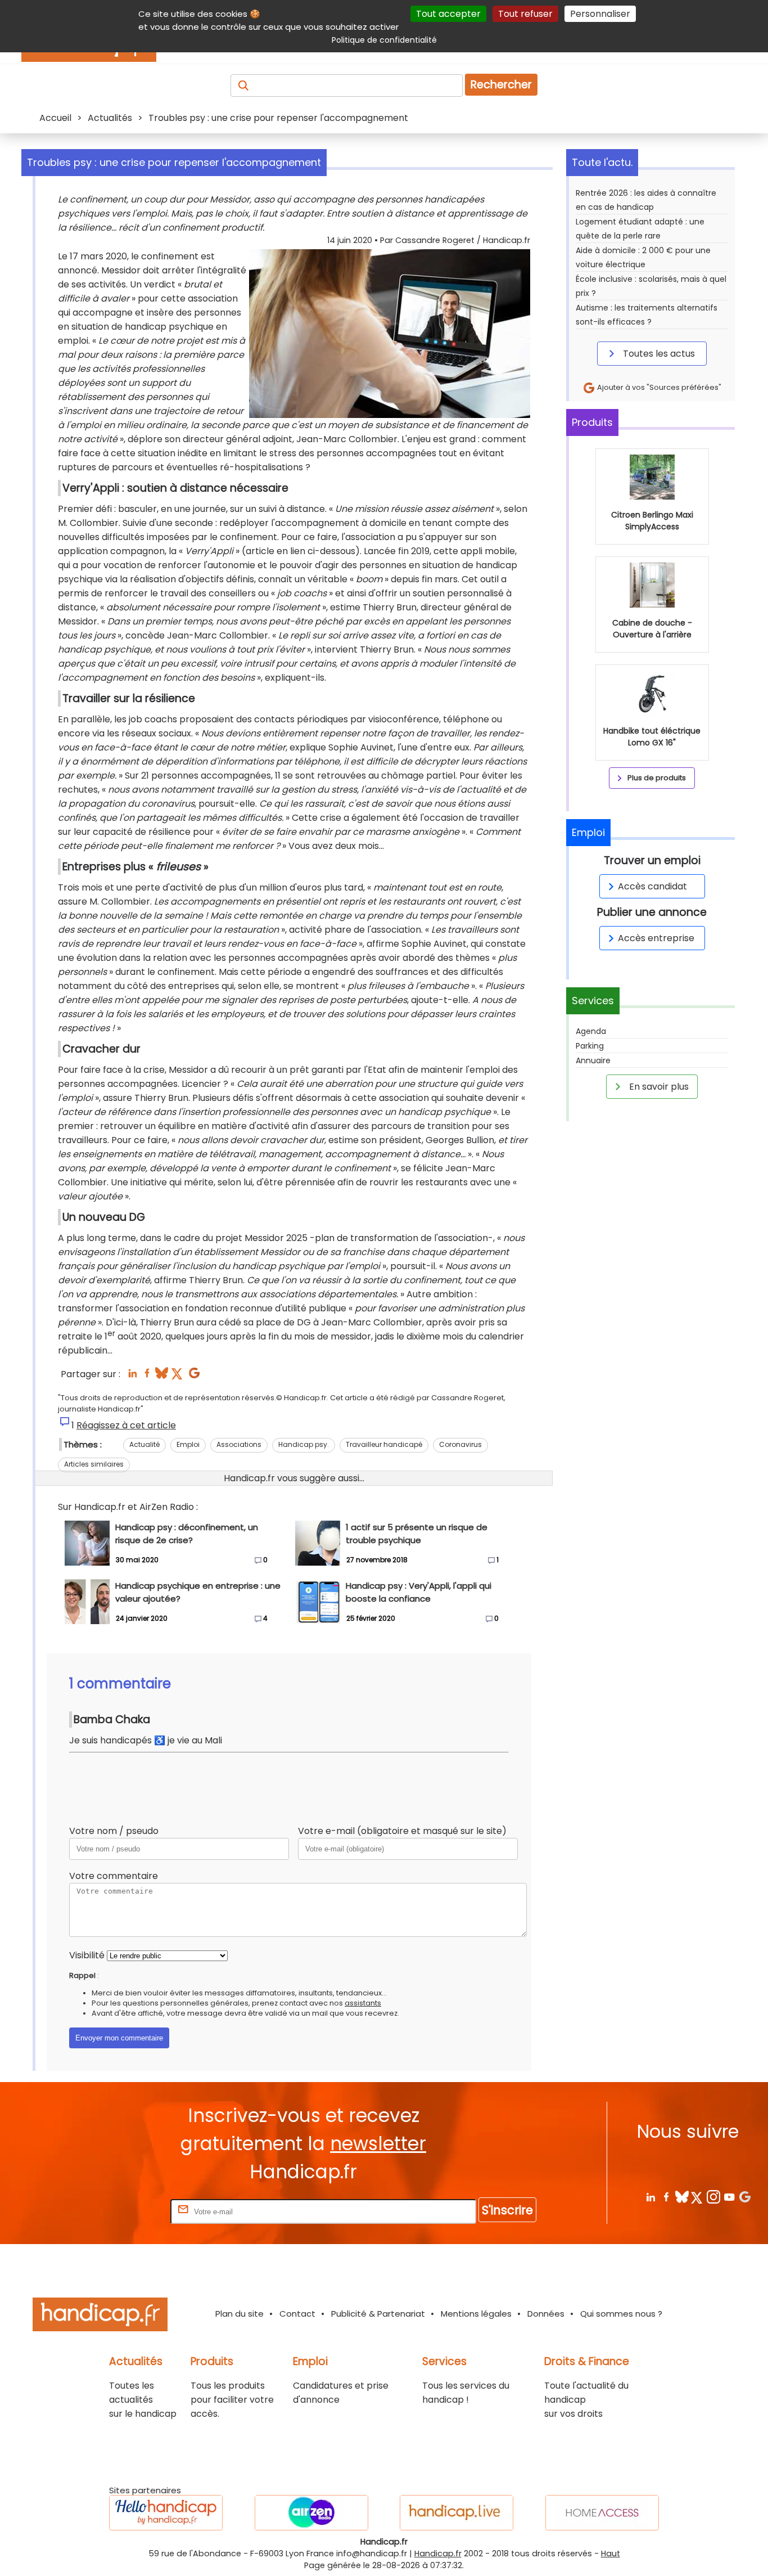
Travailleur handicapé (384, 1444)
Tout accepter (448, 14)
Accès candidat (652, 886)
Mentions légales (476, 2314)
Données (546, 2314)
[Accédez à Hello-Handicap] (166, 2513)
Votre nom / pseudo (114, 1831)
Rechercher (501, 85)
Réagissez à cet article (126, 1425)
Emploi (188, 1444)
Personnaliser (600, 14)
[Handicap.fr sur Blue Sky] (682, 2197)
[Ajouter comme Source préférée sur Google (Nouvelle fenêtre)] (745, 2197)
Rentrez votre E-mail (123, 2211)
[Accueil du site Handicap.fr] (100, 2316)
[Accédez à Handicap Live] (457, 2513)
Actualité (144, 1444)
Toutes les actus (658, 354)
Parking (590, 1046)
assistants (363, 2003)
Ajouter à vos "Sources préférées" (658, 387)
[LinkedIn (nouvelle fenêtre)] (132, 1376)
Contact (297, 2314)
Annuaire (593, 1060)
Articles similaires (94, 1464)
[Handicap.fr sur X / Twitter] (697, 2197)
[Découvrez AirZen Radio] (311, 2513)
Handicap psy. (304, 1444)
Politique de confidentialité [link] (384, 40)
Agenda (591, 1031)
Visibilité (87, 1955)
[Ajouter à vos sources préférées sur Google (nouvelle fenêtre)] (194, 1376)
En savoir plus (658, 1087)
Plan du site (240, 2314)
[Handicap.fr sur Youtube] (729, 2197)
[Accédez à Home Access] (602, 2513)
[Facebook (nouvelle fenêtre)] (147, 1376)
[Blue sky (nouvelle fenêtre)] (162, 1376)
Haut (611, 2553)
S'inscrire (507, 2210)
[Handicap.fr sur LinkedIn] (650, 2197)
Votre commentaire (114, 1876)
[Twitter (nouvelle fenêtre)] (178, 1376)
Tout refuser (525, 14)
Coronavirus (460, 1444)
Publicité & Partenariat (378, 2314)
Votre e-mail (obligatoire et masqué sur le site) (402, 1831)
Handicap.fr (438, 2553)
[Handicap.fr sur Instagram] (713, 2197)
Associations (239, 1444)
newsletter (378, 2144)
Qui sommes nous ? (621, 2314)
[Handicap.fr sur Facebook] (666, 2197)
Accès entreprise (656, 938)
